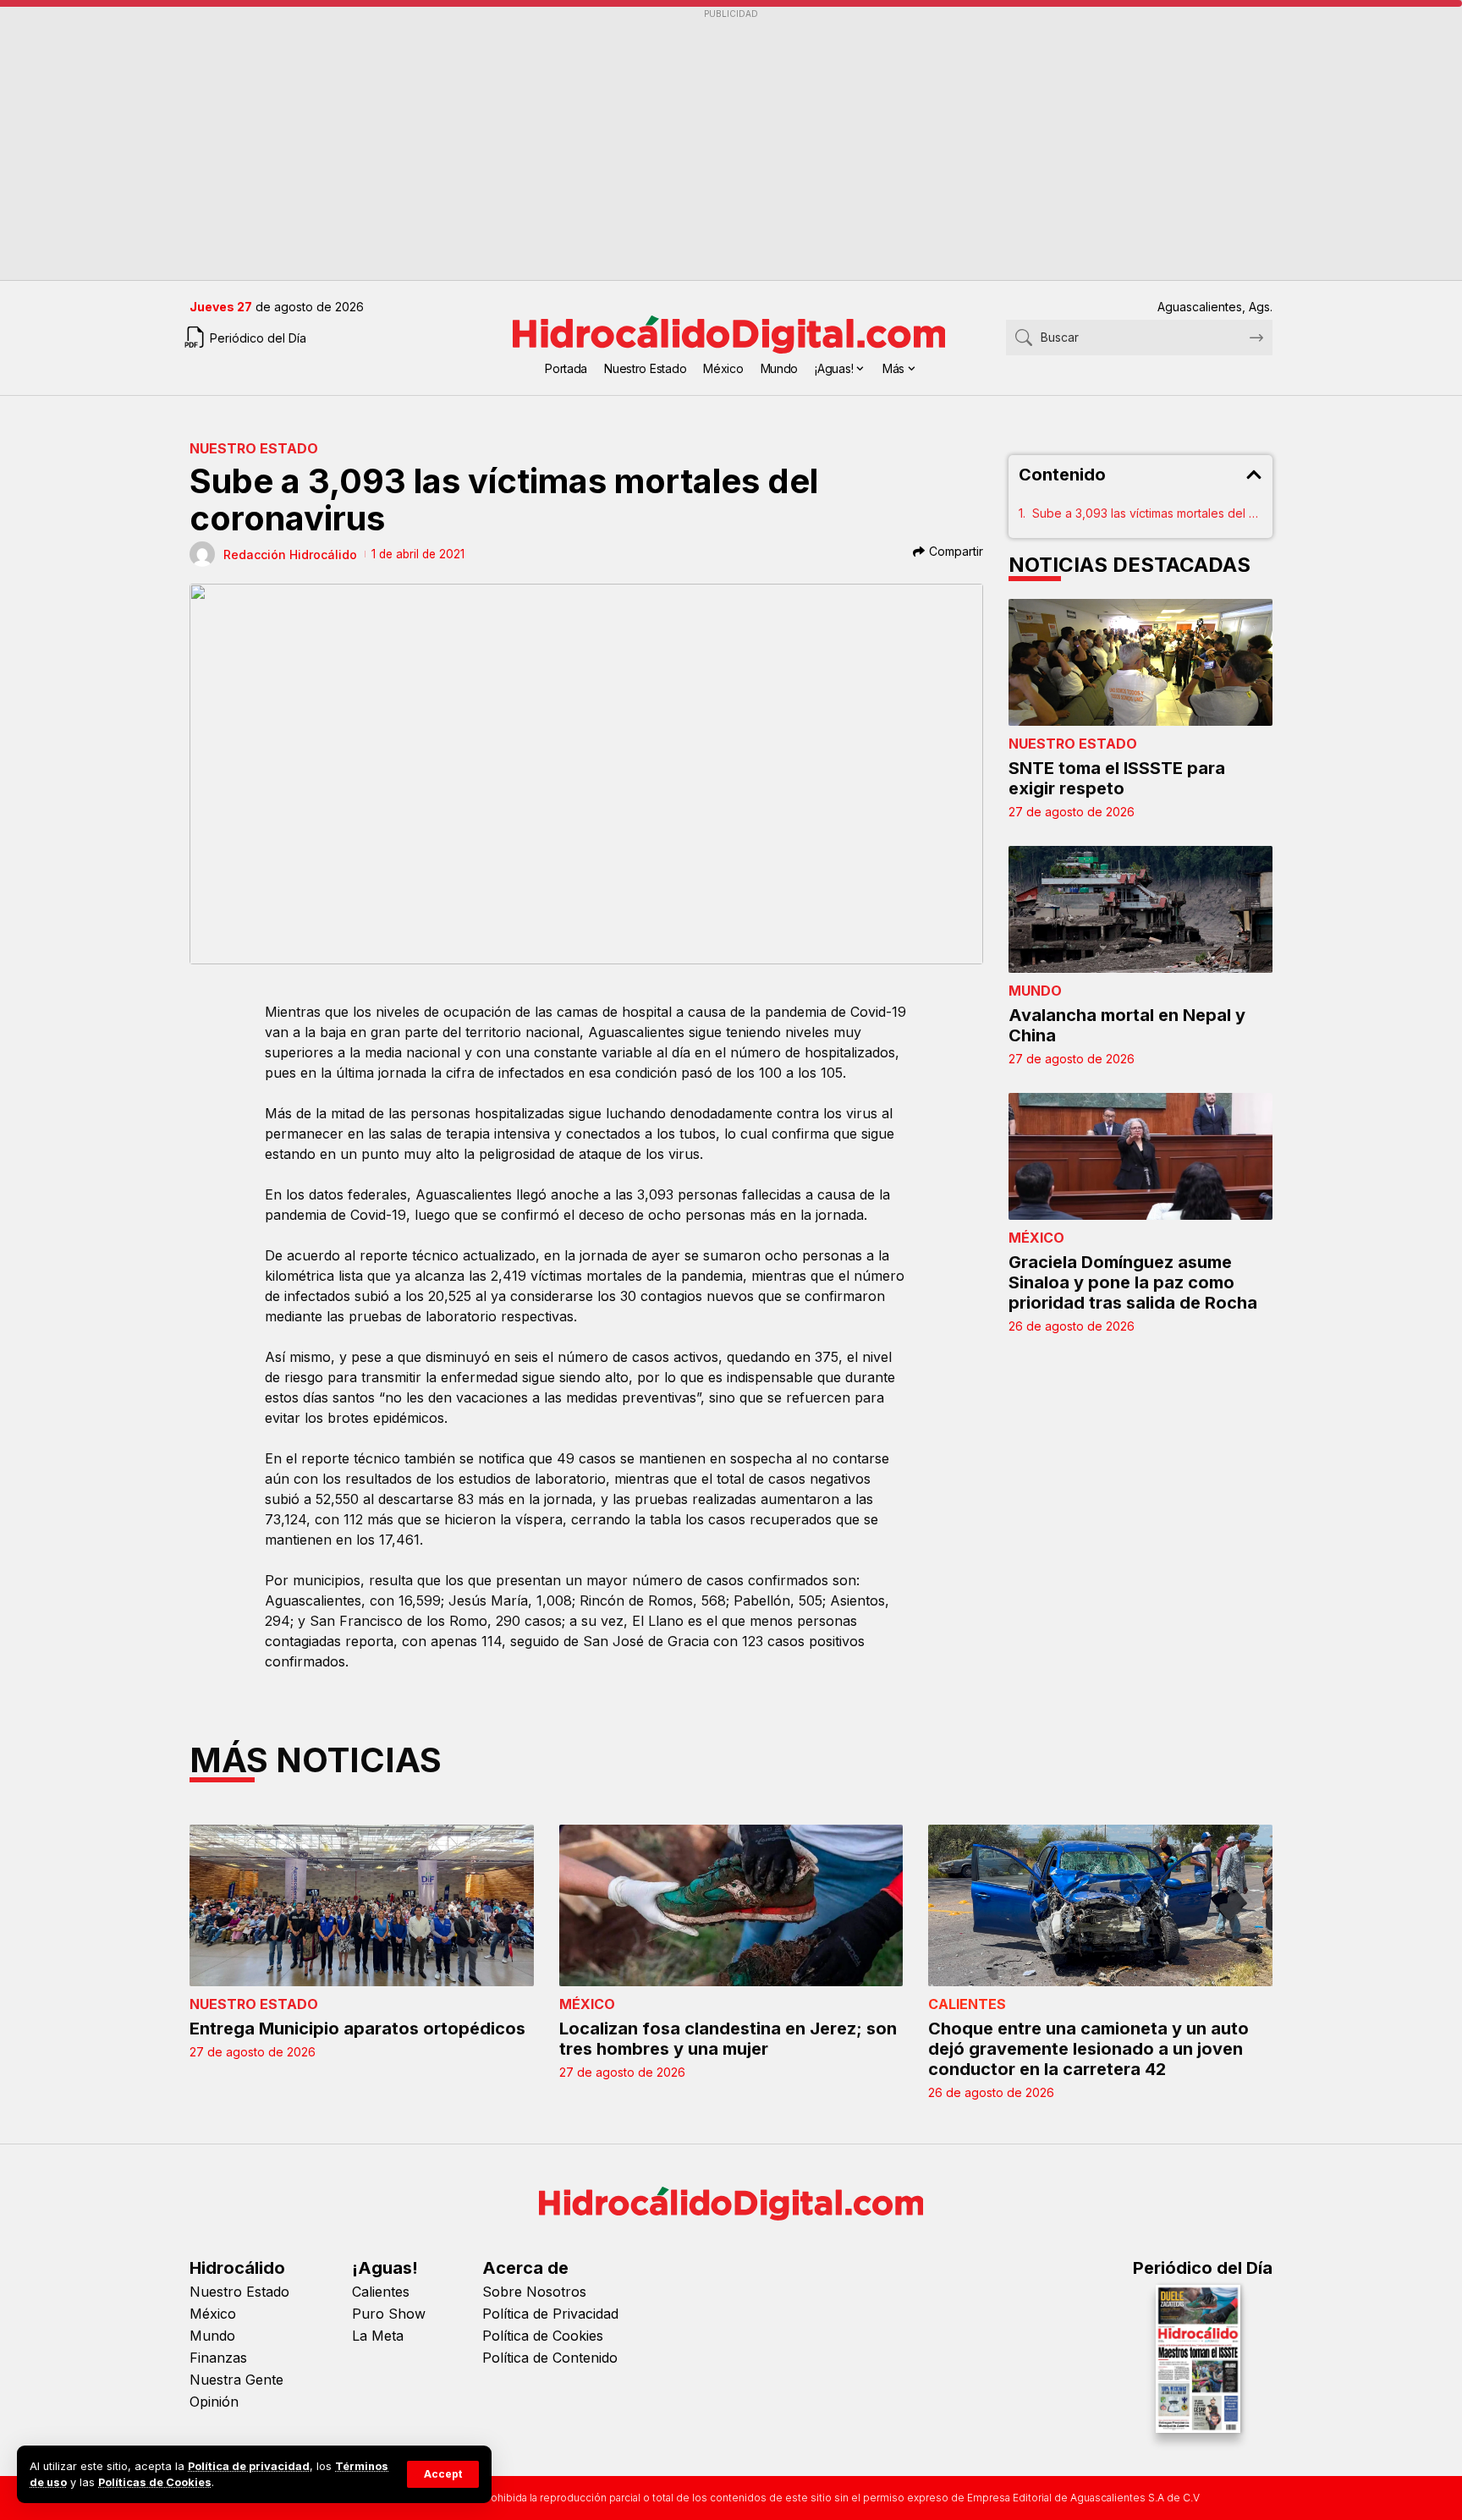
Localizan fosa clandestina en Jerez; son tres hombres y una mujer (728, 2039)
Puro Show (389, 2314)
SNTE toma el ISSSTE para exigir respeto (1117, 778)
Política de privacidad (249, 2466)
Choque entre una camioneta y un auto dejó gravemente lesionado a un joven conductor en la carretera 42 (1088, 2049)
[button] (443, 2474)
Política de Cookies (543, 2336)
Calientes (967, 2004)
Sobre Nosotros (534, 2292)
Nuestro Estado (254, 448)
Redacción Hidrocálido (290, 555)
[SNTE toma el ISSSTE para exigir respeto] (1141, 662)
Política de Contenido (550, 2358)
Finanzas (218, 2358)
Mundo (1035, 991)
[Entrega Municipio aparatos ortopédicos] (362, 1905)
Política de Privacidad (550, 2314)
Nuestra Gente (236, 2380)
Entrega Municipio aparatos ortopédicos (357, 2029)
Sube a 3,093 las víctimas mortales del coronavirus (1148, 513)
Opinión (214, 2402)
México (1036, 1238)
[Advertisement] (697, 145)
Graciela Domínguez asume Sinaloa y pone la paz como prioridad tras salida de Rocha (1133, 1282)
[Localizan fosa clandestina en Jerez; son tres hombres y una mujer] (731, 1905)
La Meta (378, 2336)
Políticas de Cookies (155, 2482)
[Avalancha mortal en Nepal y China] (1141, 909)
